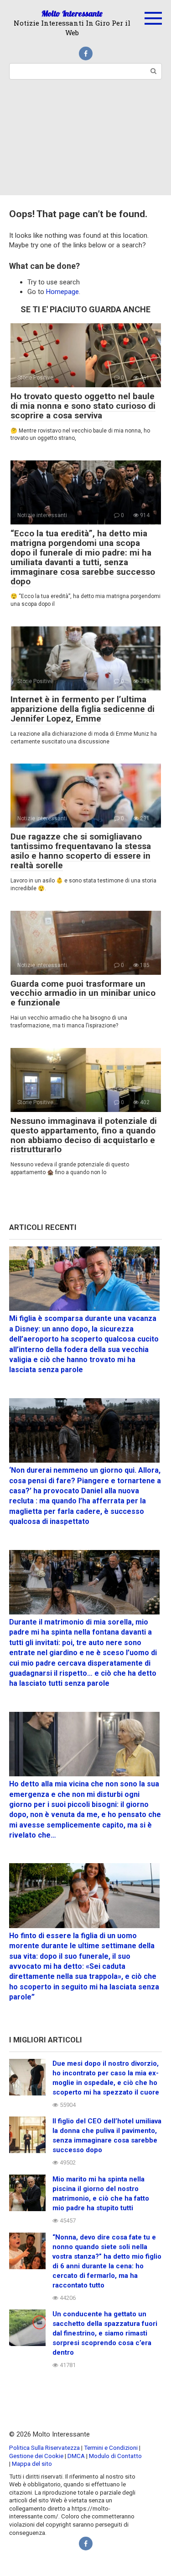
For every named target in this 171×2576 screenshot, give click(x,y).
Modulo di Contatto (115, 2456)
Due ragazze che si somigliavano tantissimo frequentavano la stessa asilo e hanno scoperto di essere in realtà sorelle (81, 851)
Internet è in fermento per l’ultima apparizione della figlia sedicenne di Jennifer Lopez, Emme (83, 709)
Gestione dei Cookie (36, 2456)
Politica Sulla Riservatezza (45, 2448)
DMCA (76, 2456)
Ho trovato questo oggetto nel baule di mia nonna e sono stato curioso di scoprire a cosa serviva (83, 406)
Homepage (62, 292)
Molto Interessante (72, 13)
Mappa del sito (32, 2464)
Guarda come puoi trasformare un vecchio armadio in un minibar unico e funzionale (83, 993)
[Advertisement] (85, 143)
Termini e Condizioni (111, 2448)
